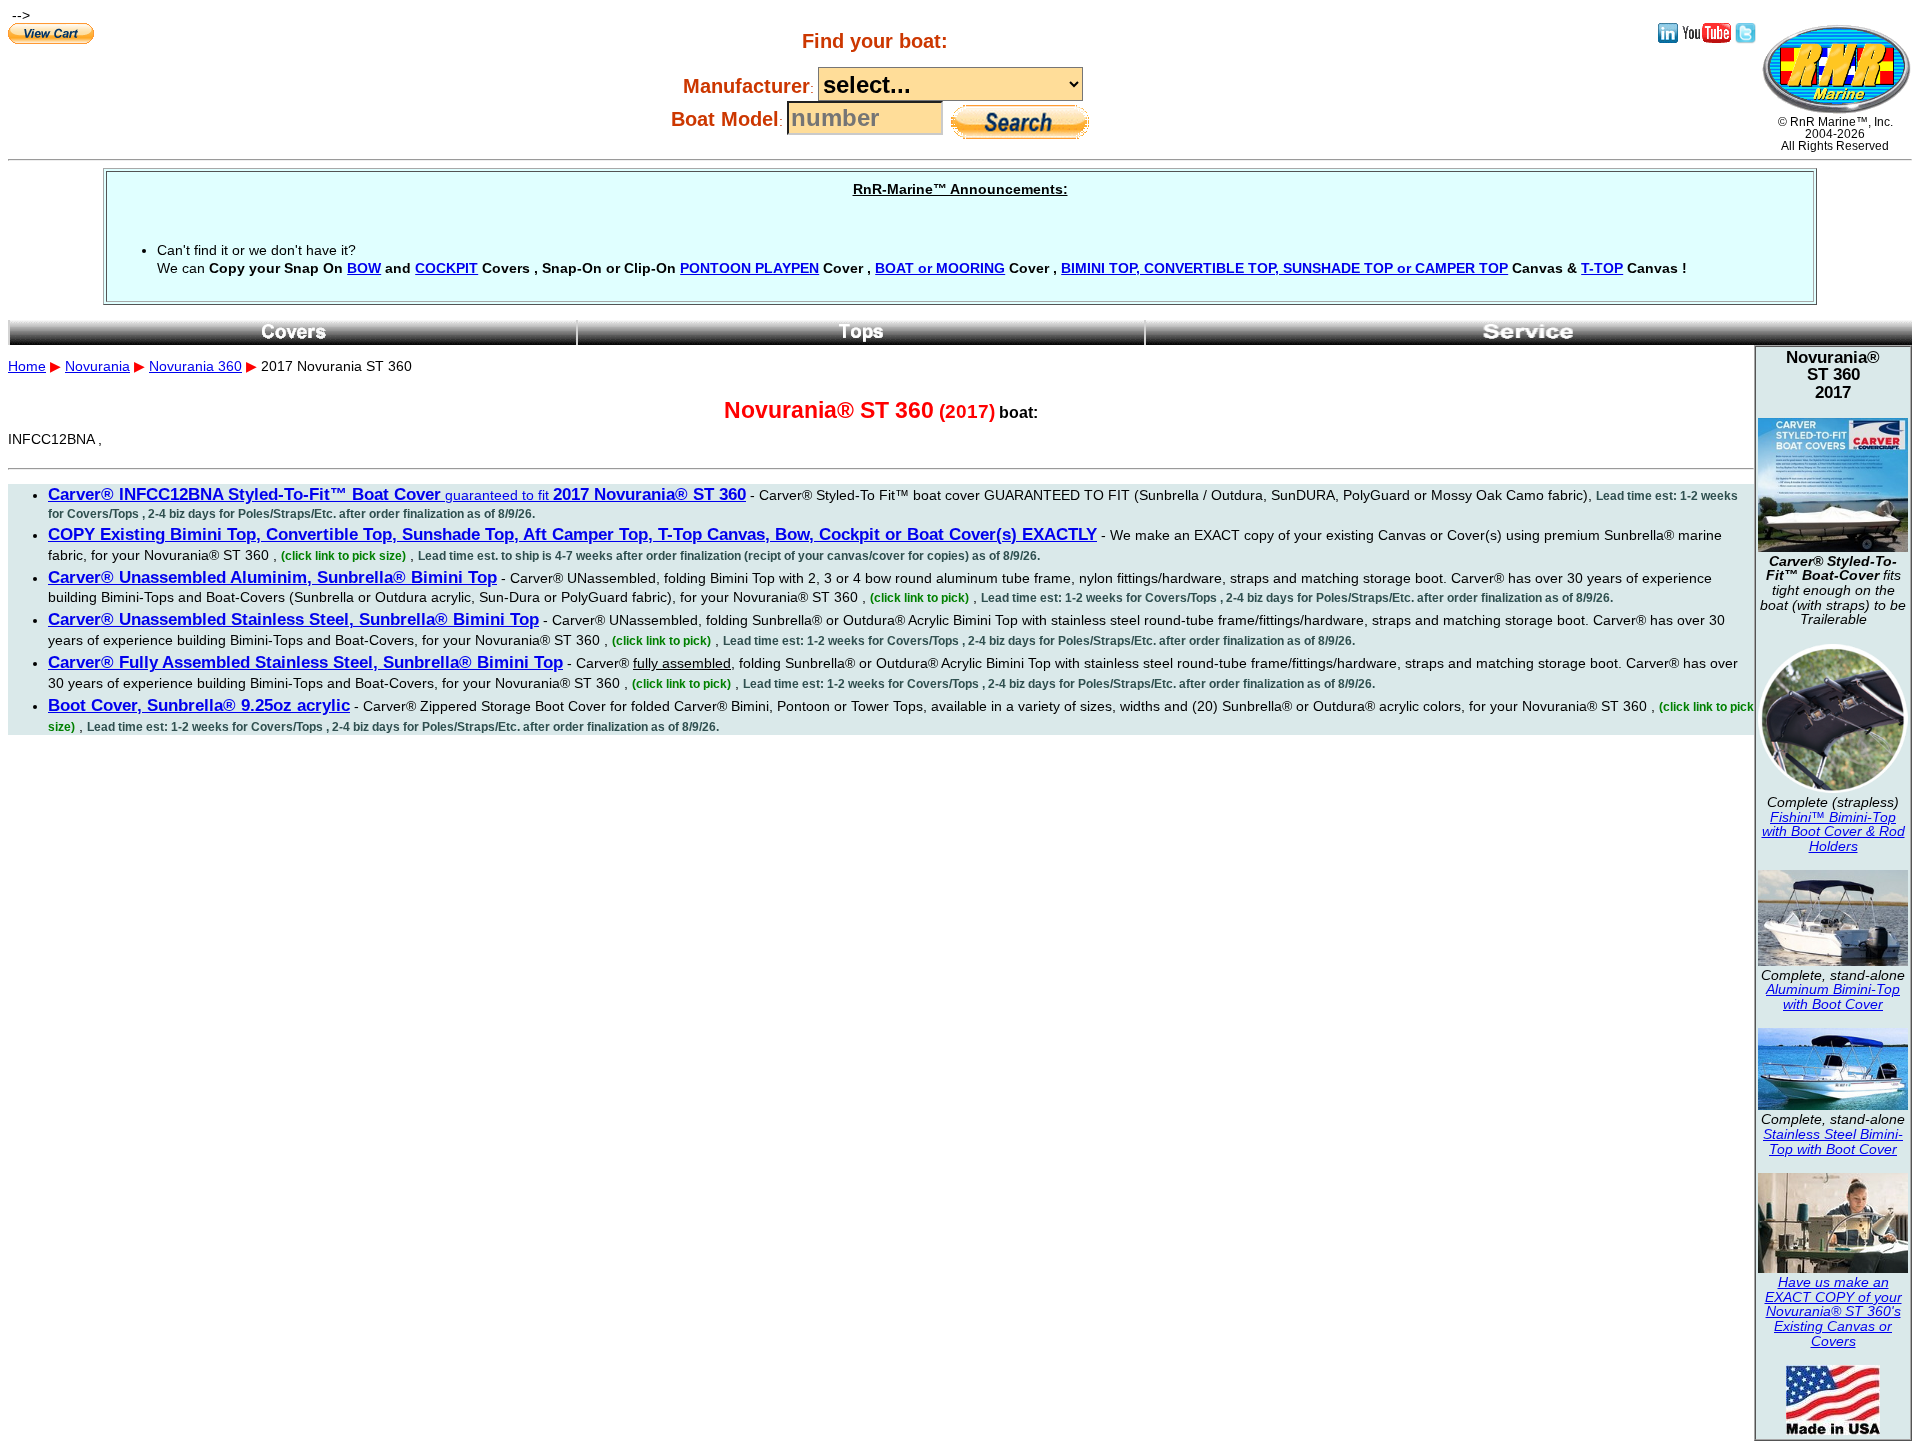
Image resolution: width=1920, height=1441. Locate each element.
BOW (364, 268)
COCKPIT (446, 268)
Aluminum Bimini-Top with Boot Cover (1833, 996)
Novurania (97, 366)
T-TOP (1602, 268)
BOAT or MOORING (940, 268)
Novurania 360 (195, 366)
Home (27, 366)
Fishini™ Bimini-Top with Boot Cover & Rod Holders (1833, 831)
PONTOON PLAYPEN (749, 268)
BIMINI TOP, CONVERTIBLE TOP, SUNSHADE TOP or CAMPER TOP (1284, 268)
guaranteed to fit (397, 495)
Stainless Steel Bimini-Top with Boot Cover (1833, 1141)
